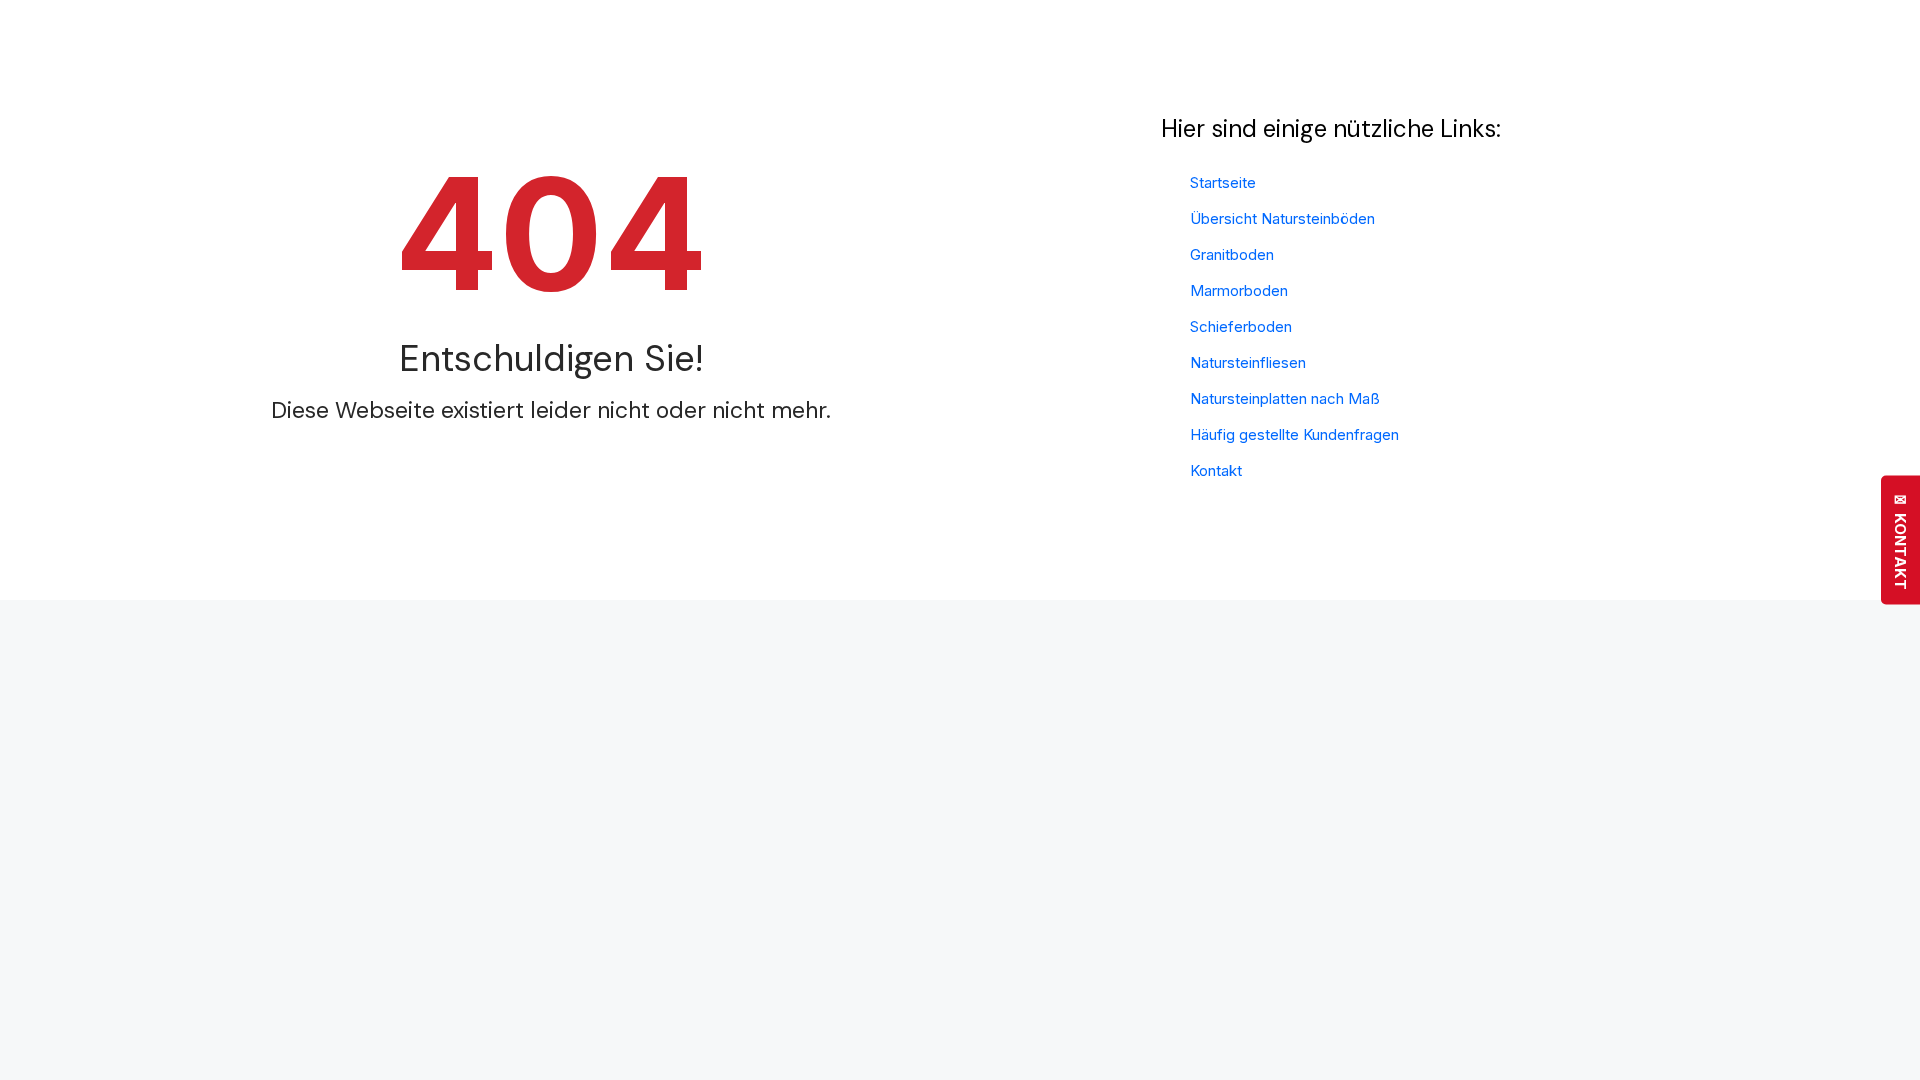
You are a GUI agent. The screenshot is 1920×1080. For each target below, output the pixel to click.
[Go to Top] (1890, 1050)
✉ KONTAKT (1900, 540)
